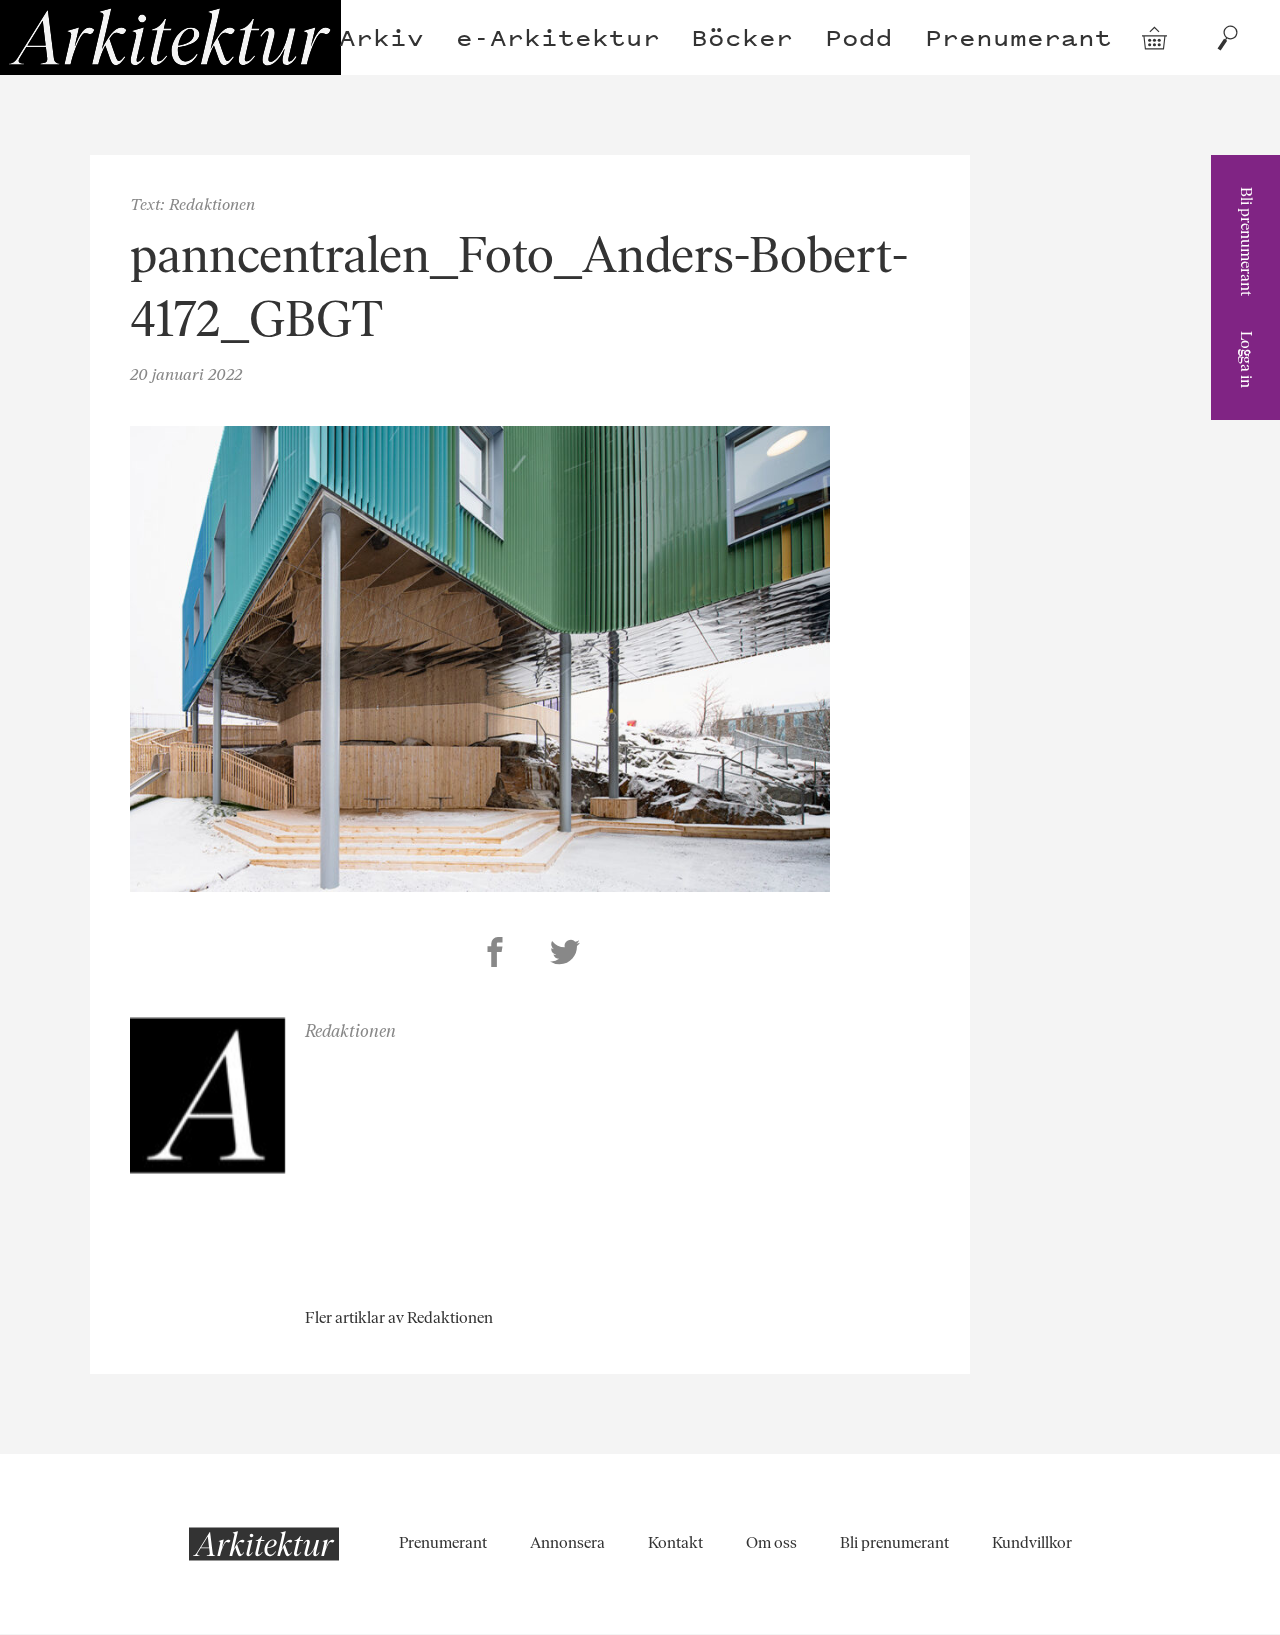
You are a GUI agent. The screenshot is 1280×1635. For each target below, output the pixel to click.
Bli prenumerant (1246, 241)
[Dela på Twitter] (565, 955)
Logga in (1246, 359)
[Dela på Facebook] (495, 955)
